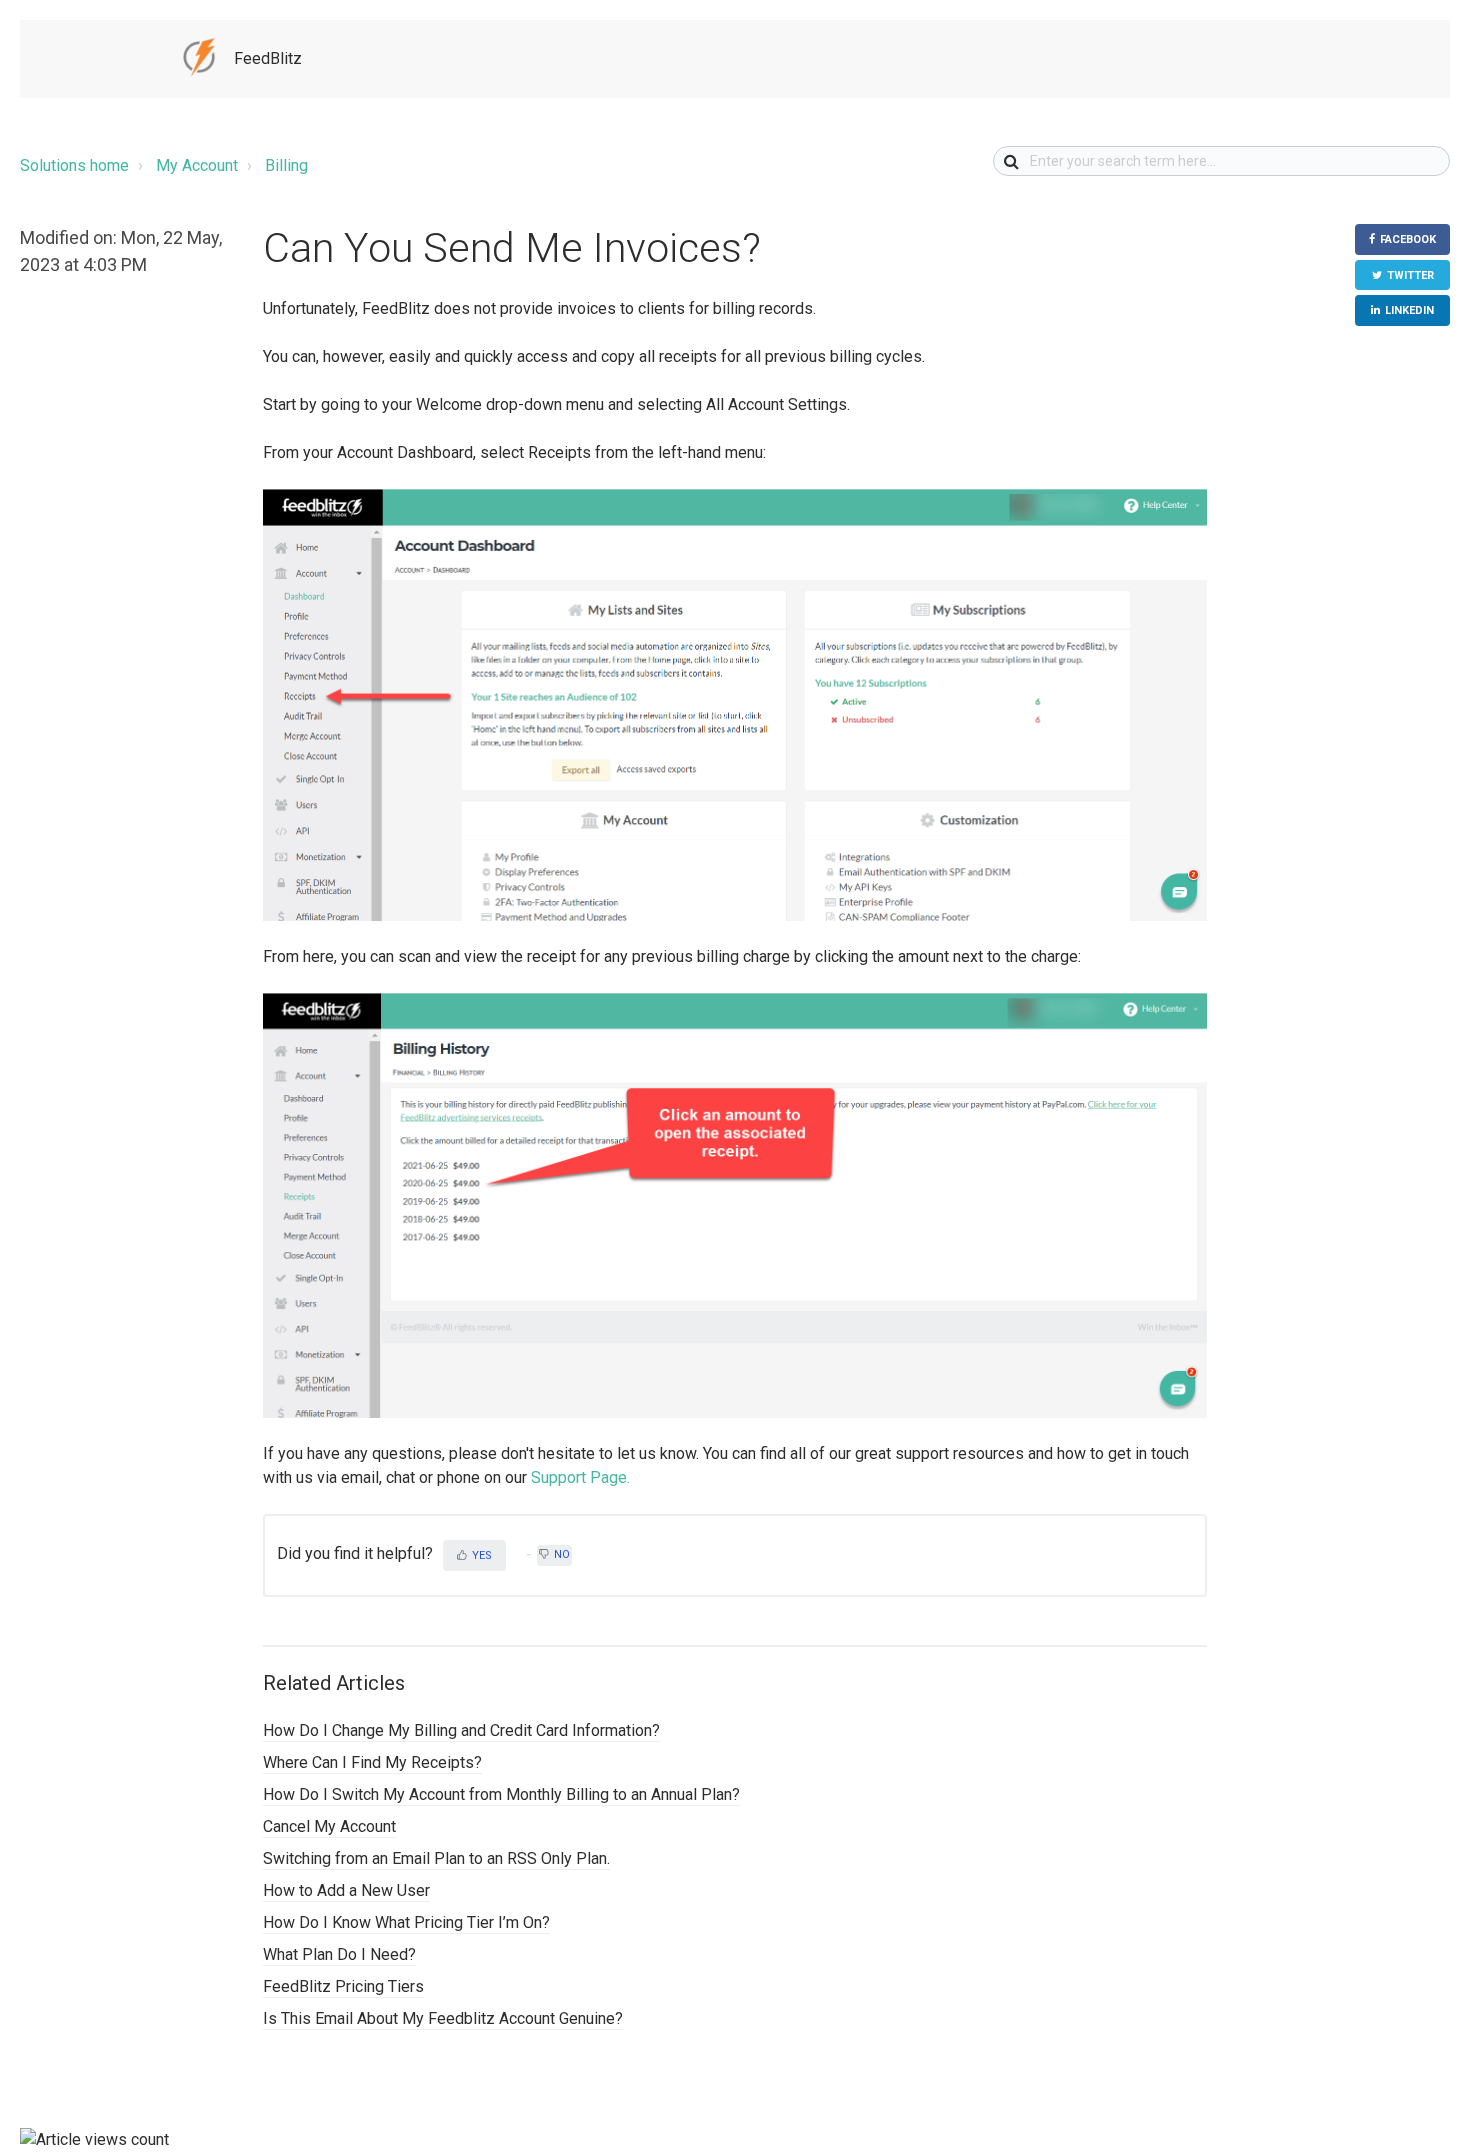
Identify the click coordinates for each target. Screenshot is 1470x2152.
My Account (197, 165)
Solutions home (74, 165)
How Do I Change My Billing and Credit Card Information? (461, 1730)
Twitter (1410, 275)
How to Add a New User (346, 1890)
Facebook (1408, 239)
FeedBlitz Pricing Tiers (343, 1986)
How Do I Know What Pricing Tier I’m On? (406, 1922)
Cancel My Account (329, 1826)
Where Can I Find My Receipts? (372, 1762)
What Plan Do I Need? (339, 1954)
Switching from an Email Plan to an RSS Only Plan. (436, 1858)
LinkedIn (1409, 310)
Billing (286, 165)
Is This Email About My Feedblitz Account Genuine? (443, 2018)
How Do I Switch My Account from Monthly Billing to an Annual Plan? (501, 1794)
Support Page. (580, 1477)
